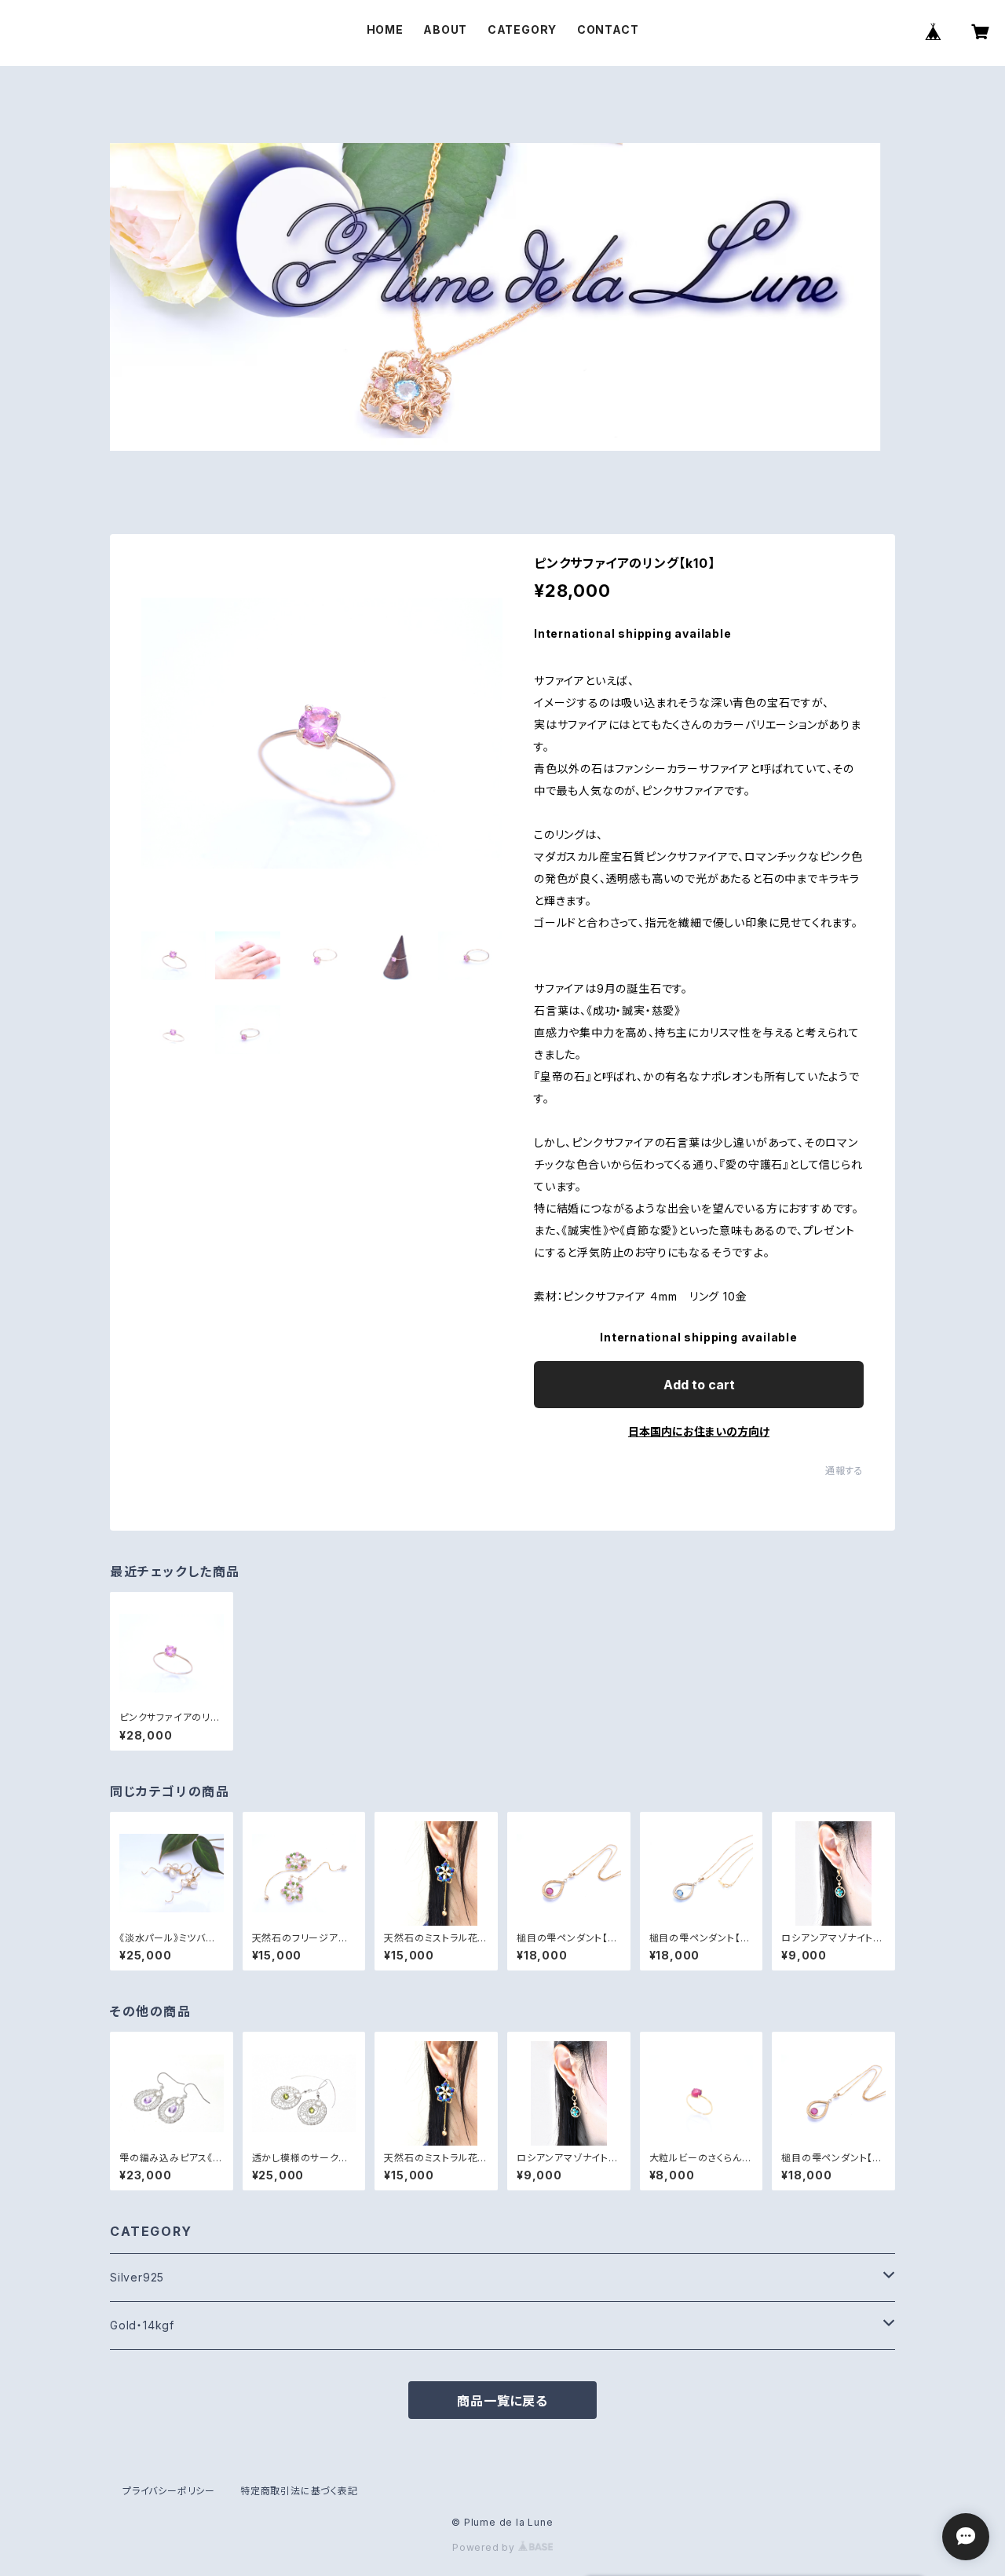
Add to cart (699, 1385)
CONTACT (608, 29)
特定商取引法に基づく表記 (299, 2491)
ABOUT (445, 29)
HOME (385, 29)
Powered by (485, 2547)
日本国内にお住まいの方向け (699, 1431)
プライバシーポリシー (169, 2491)
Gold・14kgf (142, 2325)
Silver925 (137, 2277)
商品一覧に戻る (502, 2401)
